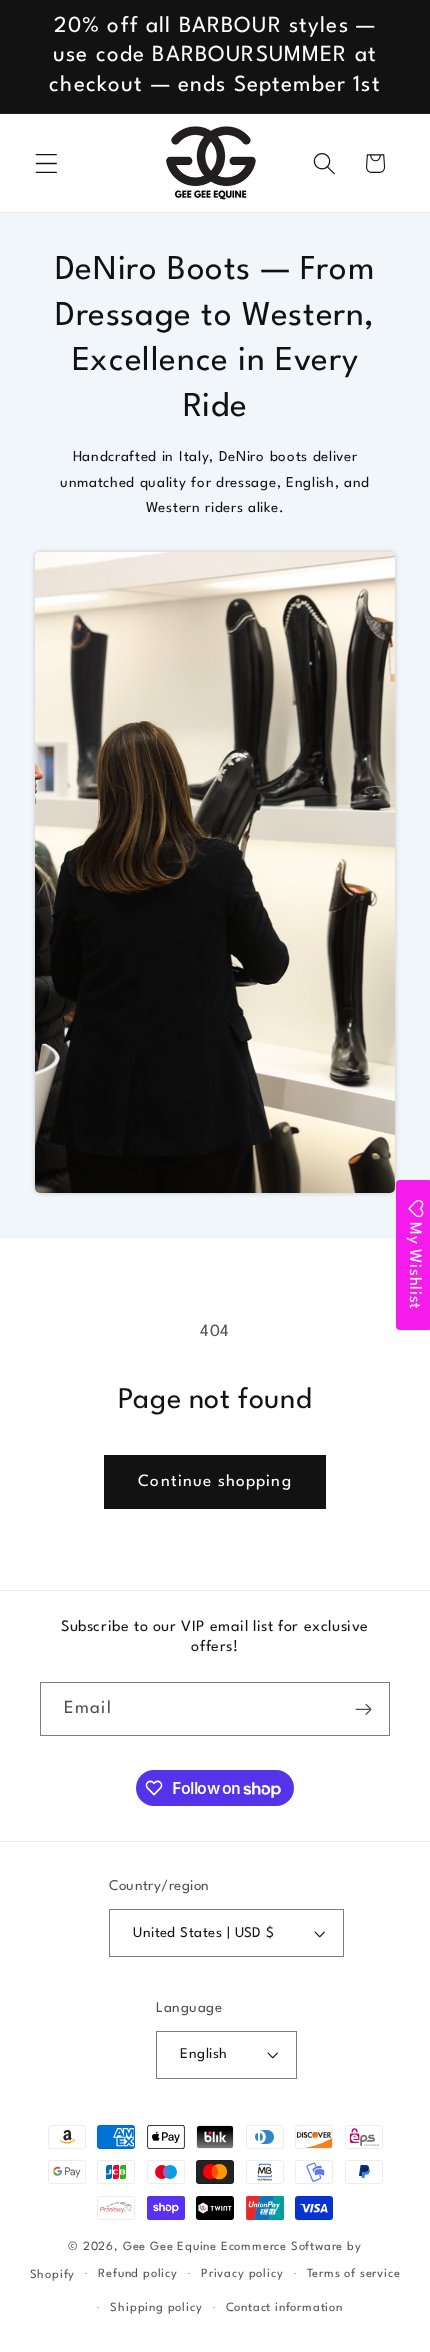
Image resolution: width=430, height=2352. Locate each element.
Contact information (284, 2308)
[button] (46, 163)
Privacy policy (242, 2274)
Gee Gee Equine (170, 2247)
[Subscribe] (363, 1709)
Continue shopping (215, 1482)
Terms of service (354, 2274)
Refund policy (137, 2274)
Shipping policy (156, 2308)
